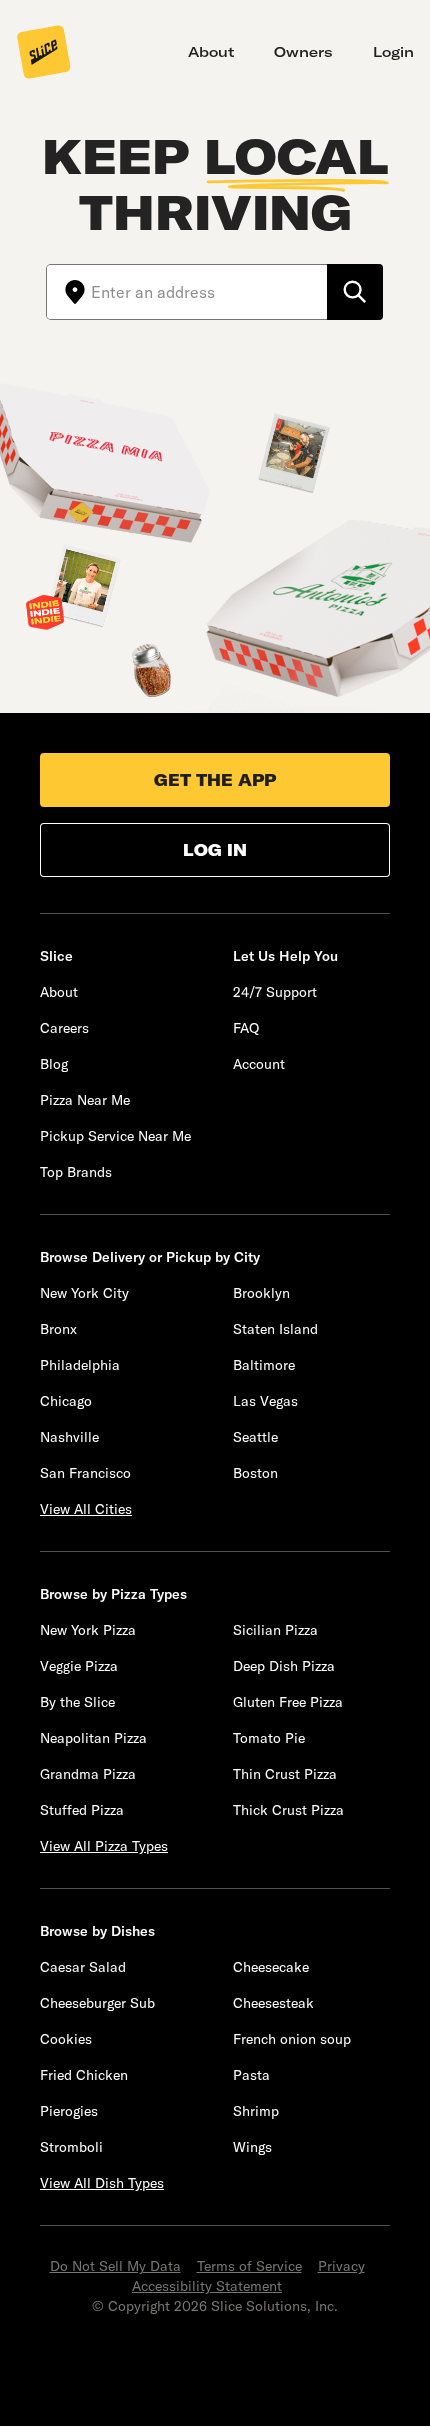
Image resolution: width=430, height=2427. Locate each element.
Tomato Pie (269, 1738)
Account (259, 1064)
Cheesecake (271, 1967)
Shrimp (256, 2111)
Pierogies (69, 2111)
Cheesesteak (273, 2003)
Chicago (66, 1401)
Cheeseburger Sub (97, 2003)
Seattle (255, 1437)
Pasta (251, 2075)
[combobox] (209, 292)
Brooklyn (261, 1293)
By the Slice (77, 1702)
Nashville (69, 1437)
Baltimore (264, 1365)
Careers (64, 1028)
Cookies (66, 2039)
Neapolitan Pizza (93, 1738)
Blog (54, 1064)
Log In (215, 850)
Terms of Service (249, 2266)
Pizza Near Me (85, 1100)
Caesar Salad (83, 1967)
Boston (255, 1473)
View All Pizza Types (104, 1846)
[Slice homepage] (44, 54)
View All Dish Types (102, 2183)
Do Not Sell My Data (115, 2266)
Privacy (341, 2266)
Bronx (58, 1329)
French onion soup (292, 2039)
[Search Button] (355, 292)
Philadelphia (80, 1365)
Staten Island (275, 1329)
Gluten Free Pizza (288, 1702)
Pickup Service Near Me (115, 1136)
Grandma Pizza (88, 1774)
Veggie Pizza (79, 1666)
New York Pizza (88, 1630)
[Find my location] (69, 292)
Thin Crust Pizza (285, 1774)
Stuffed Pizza (82, 1810)
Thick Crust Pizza (288, 1810)
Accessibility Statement (207, 2286)
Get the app (215, 780)
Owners (303, 52)
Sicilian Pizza (275, 1630)
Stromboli (71, 2147)
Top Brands (76, 1172)
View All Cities (86, 1509)
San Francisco (85, 1473)
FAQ (246, 1028)
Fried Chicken (84, 2075)
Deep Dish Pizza (284, 1666)
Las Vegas (265, 1401)
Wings (252, 2147)
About (211, 52)
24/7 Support (275, 992)
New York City (84, 1293)
